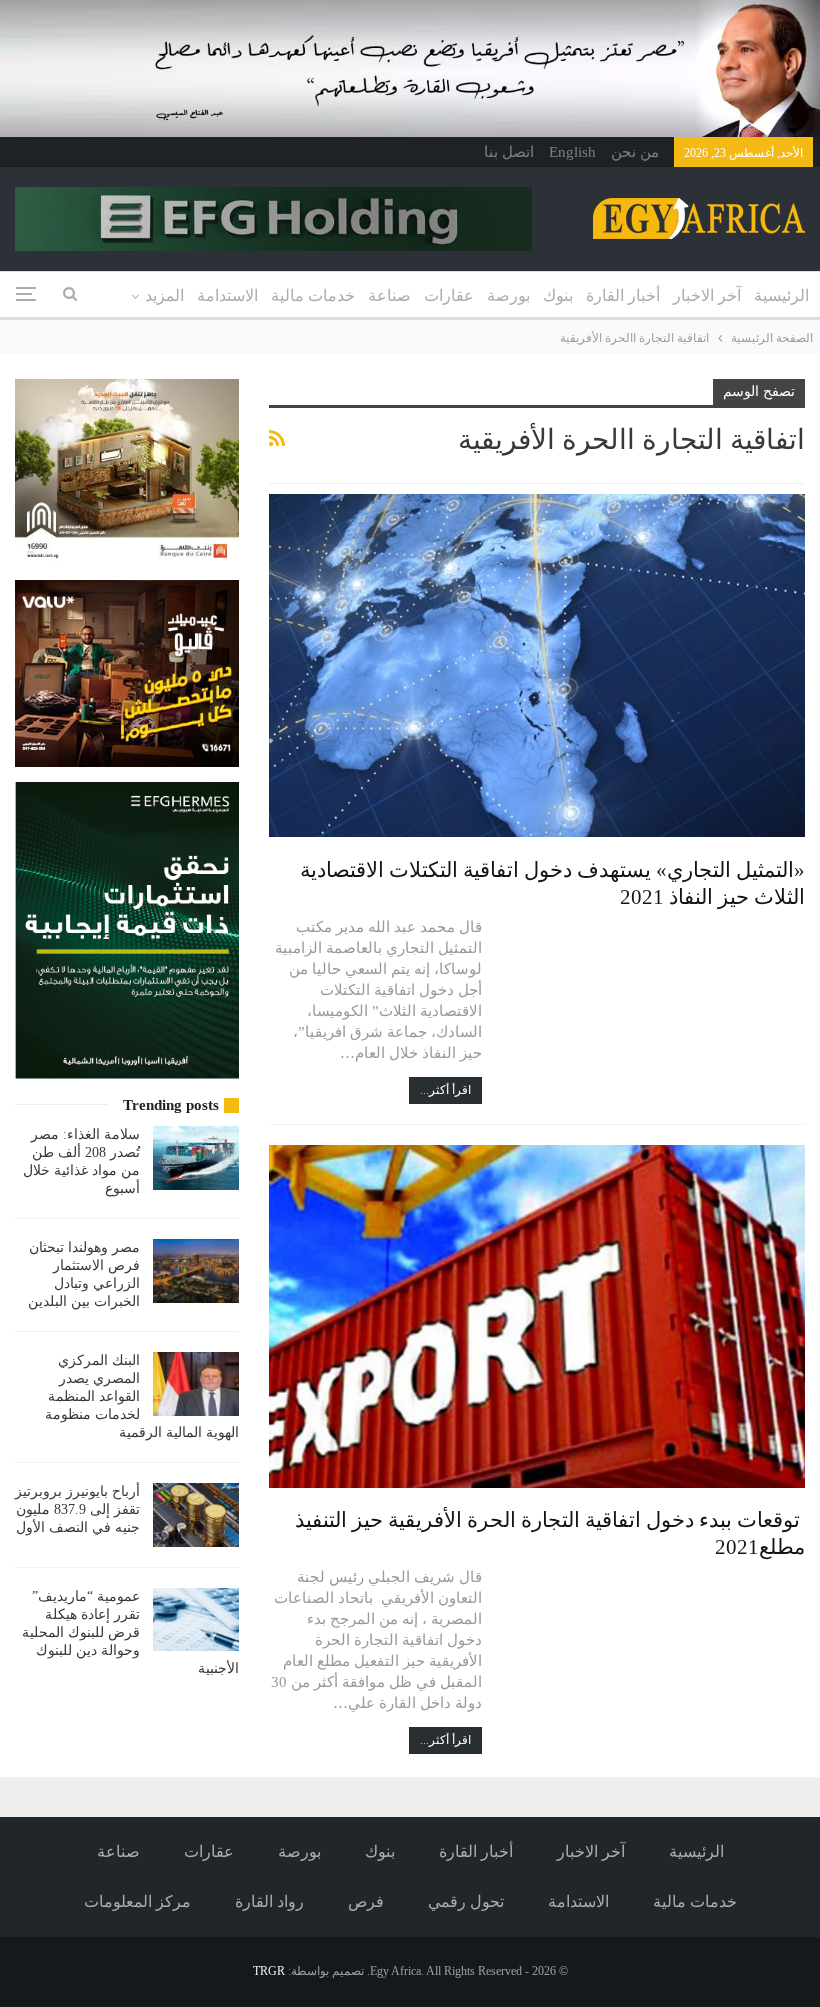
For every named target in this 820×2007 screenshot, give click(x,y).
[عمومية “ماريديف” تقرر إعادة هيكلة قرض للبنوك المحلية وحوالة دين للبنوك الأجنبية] (196, 1620)
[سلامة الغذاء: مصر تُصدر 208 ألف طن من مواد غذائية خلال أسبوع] (196, 1158)
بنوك (558, 295)
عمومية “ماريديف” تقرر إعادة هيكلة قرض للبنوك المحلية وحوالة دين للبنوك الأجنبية (130, 1632)
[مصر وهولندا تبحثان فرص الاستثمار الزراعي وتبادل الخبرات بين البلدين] (196, 1271)
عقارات (449, 295)
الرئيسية (781, 295)
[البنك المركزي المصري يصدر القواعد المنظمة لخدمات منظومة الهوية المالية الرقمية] (196, 1384)
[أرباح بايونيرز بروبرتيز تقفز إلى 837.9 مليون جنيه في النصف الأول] (196, 1515)
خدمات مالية (313, 295)
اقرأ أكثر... (445, 1090)
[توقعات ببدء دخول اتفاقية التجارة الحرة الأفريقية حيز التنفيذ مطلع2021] (537, 1316)
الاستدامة (227, 295)
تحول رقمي (466, 1901)
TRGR (269, 1971)
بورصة (508, 295)
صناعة (389, 295)
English (572, 152)
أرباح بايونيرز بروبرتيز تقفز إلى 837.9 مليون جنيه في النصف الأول (77, 1509)
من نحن (635, 152)
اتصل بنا (509, 152)
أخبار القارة (623, 295)
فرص (366, 1901)
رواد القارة (269, 1901)
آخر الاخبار (707, 295)
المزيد (164, 295)
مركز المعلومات (137, 1901)
